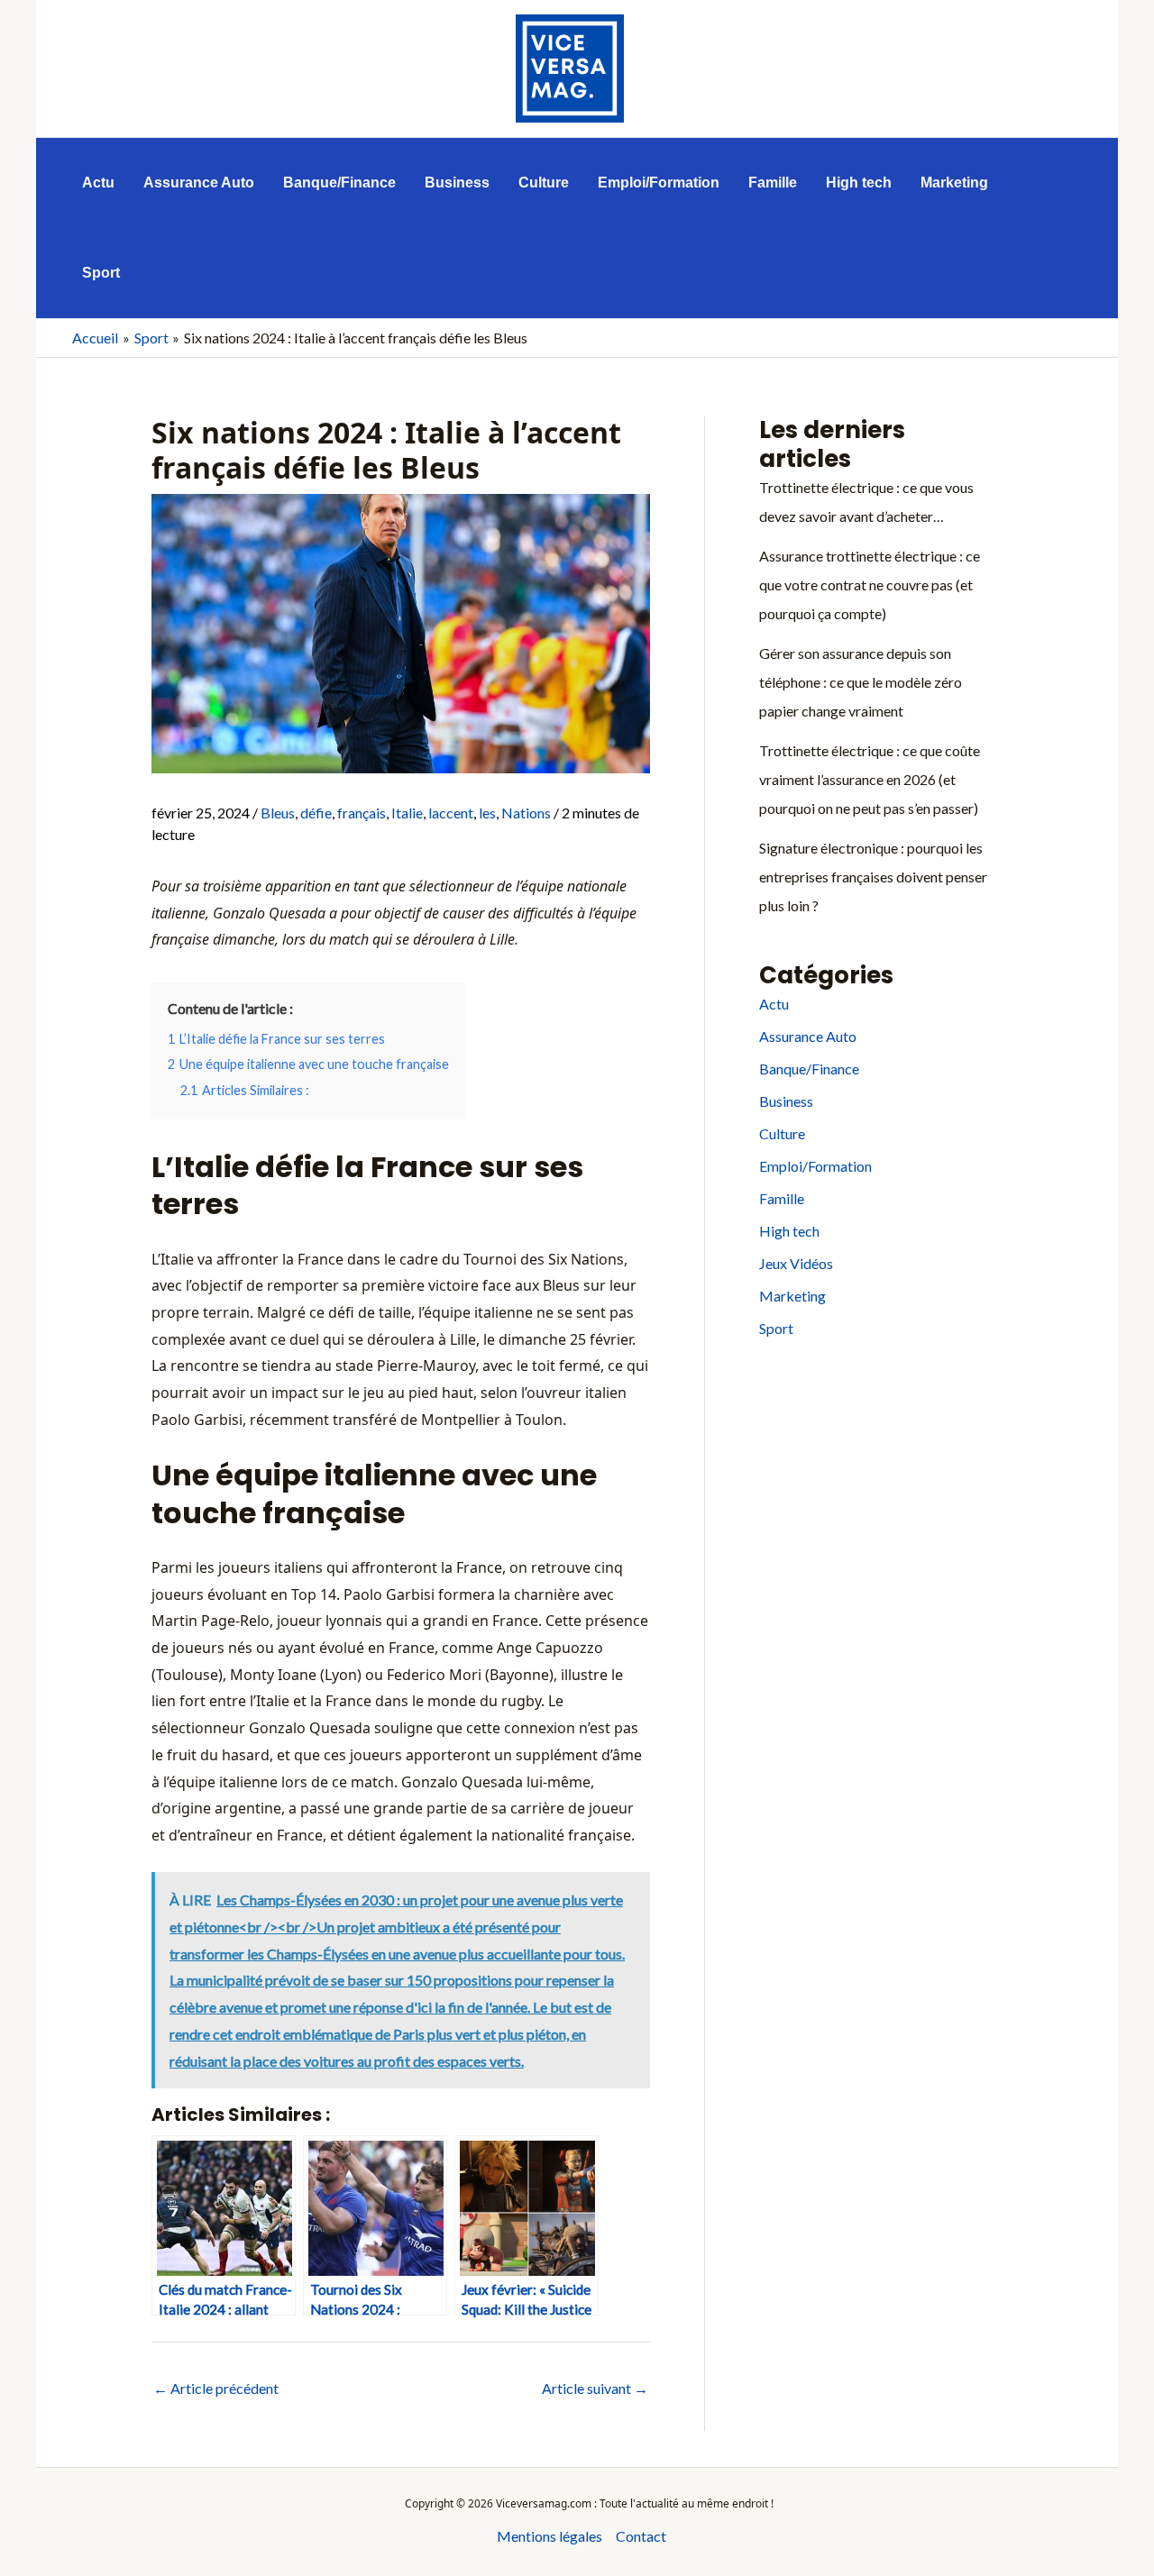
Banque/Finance (809, 1069)
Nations (526, 813)
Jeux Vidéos (796, 1263)
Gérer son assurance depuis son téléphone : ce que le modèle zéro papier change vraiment (861, 682)
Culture (782, 1133)
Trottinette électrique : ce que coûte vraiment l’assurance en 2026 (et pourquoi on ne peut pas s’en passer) (870, 779)
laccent (451, 813)
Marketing (792, 1296)
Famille (782, 1198)
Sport (776, 1328)
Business (786, 1101)
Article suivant (595, 2388)
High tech (789, 1231)
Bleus (278, 813)
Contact (641, 2536)
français (362, 813)
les (487, 813)
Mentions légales (550, 2536)
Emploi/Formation (815, 1166)
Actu (774, 1004)
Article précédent (216, 2388)
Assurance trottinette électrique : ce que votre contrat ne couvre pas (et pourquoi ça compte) (870, 585)
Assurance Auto (808, 1036)
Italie (407, 813)
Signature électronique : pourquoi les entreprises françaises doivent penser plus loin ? (873, 877)
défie (316, 813)
